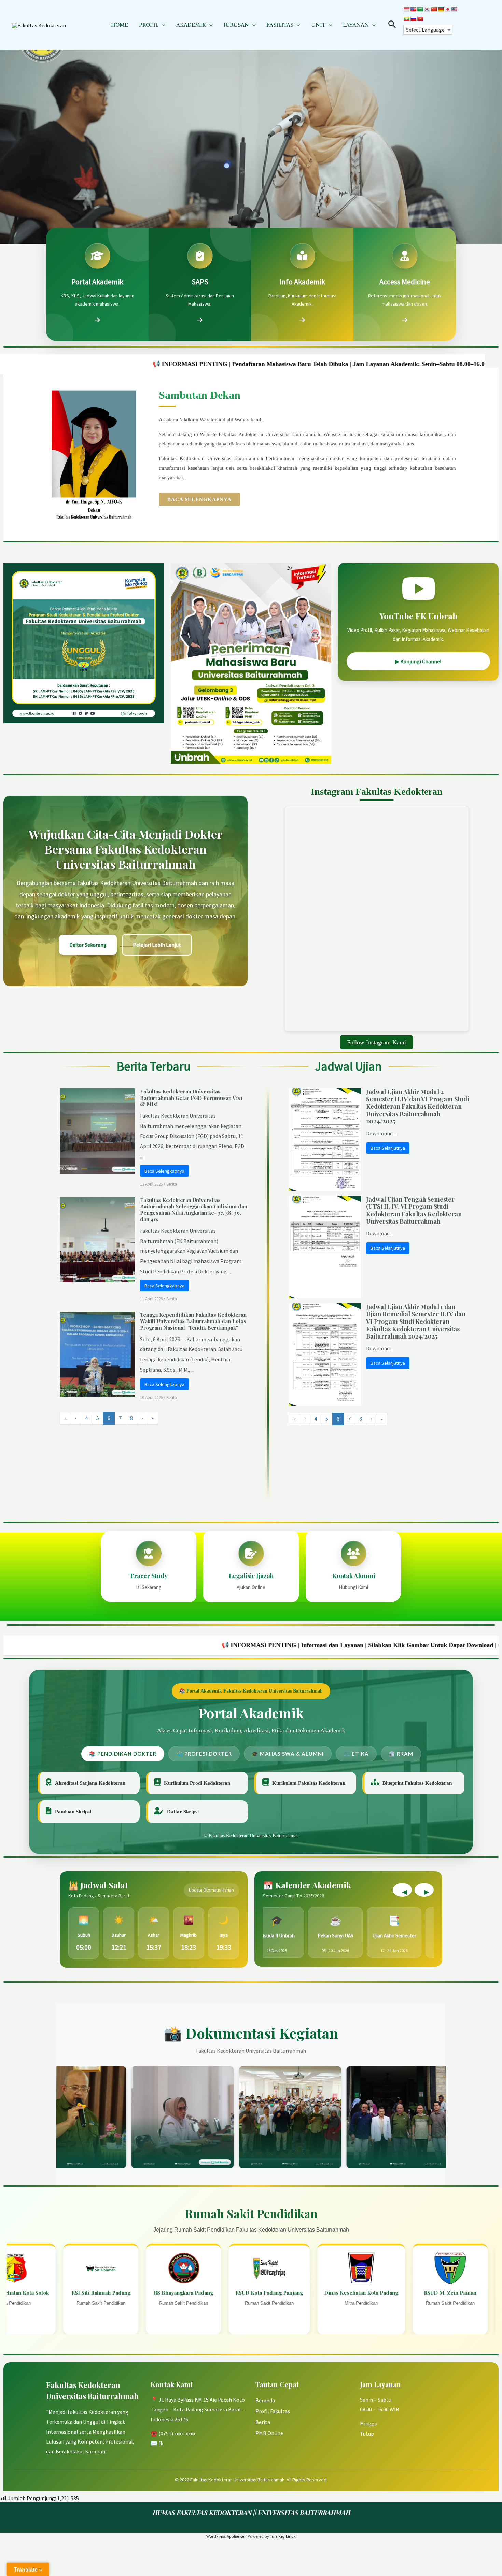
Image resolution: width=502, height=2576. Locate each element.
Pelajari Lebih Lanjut (157, 945)
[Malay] (454, 9)
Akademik (191, 25)
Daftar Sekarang (88, 945)
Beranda (265, 2400)
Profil (149, 25)
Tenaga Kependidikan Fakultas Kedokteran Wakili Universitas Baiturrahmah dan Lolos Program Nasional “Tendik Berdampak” (193, 1321)
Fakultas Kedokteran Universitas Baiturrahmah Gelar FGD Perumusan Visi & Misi (191, 1098)
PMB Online (269, 2433)
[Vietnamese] (420, 19)
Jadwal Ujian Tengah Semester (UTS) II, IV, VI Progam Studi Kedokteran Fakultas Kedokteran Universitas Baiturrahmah (414, 1210)
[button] (162, 25)
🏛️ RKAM (401, 1754)
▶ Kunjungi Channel (418, 661)
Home (120, 25)
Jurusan (236, 25)
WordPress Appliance (225, 2536)
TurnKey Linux (283, 2536)
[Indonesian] (406, 9)
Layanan (356, 25)
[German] (441, 9)
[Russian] (413, 19)
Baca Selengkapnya (199, 499)
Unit (318, 25)
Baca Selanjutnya (388, 1148)
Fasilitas (280, 25)
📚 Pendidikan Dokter (123, 1754)
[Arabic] (420, 9)
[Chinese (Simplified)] (434, 9)
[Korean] (427, 9)
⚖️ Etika (356, 1754)
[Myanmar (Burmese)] (406, 19)
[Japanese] (447, 9)
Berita (172, 1184)
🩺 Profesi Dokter (204, 1754)
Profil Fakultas (273, 2411)
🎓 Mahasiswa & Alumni (288, 1754)
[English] (413, 9)
